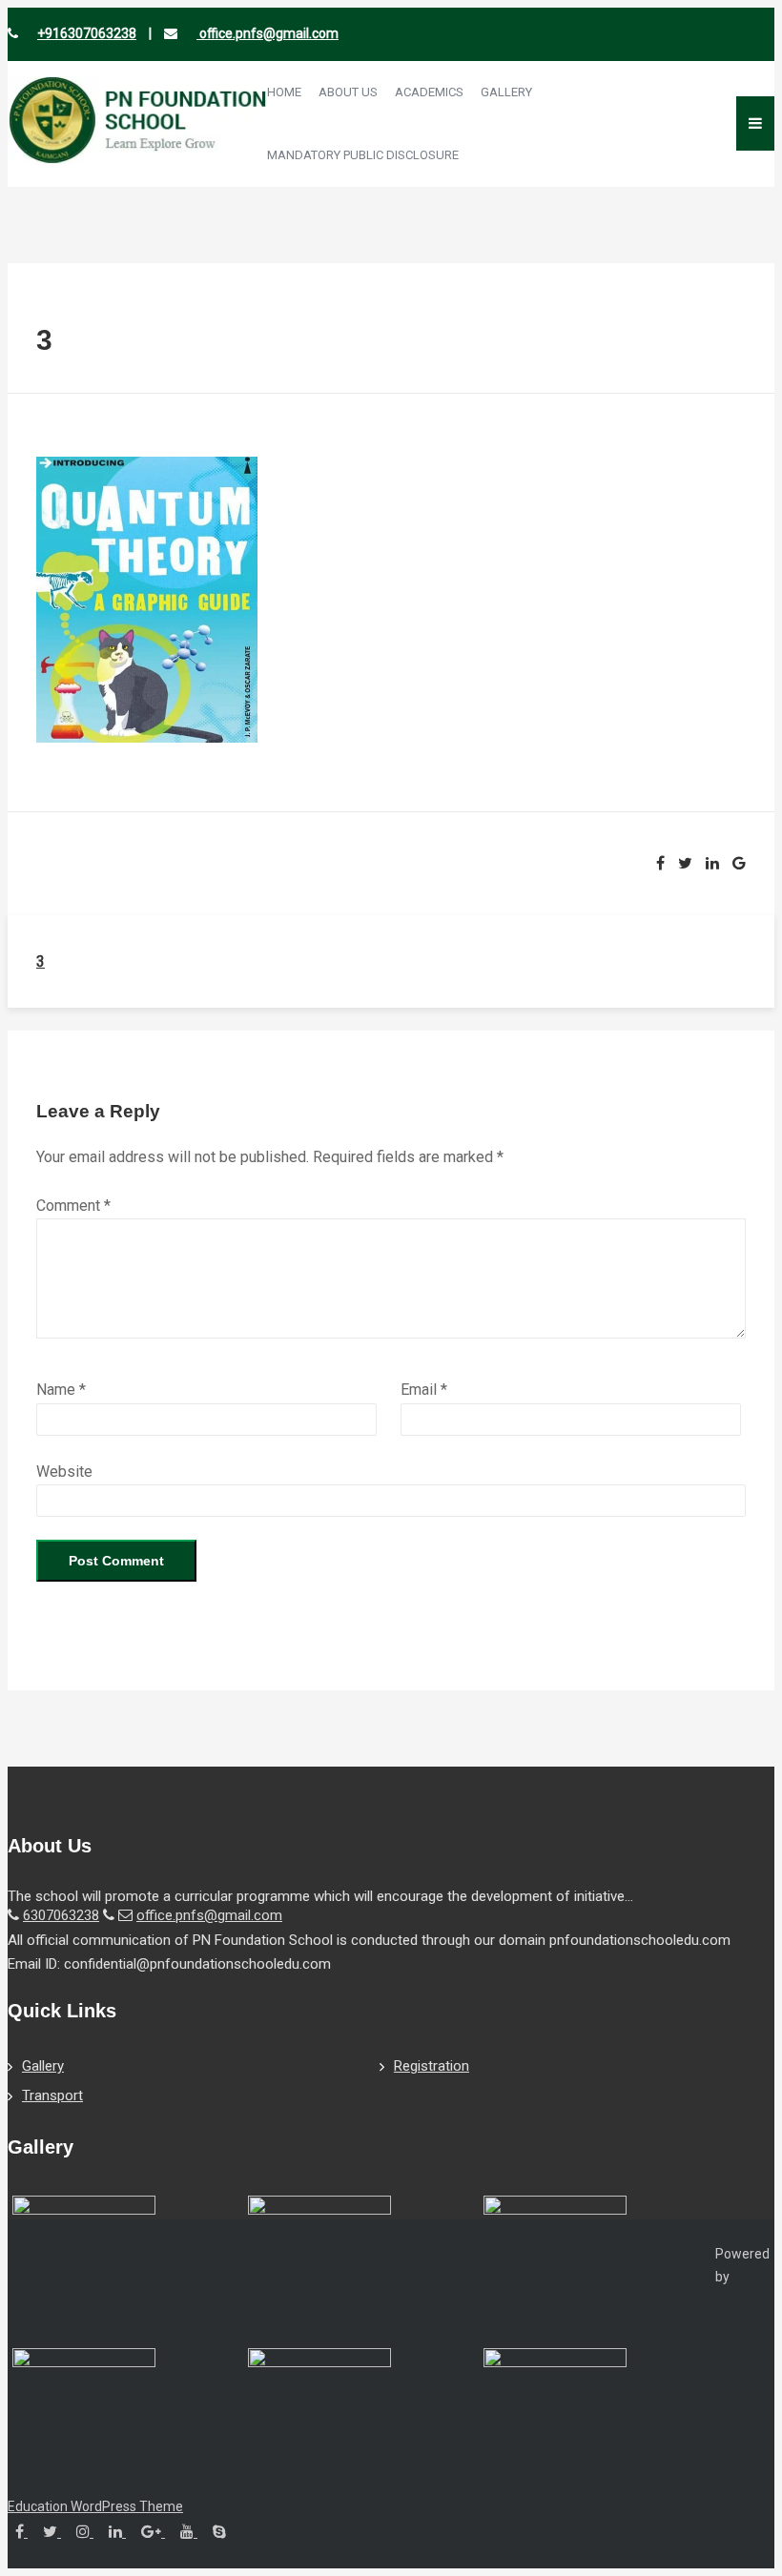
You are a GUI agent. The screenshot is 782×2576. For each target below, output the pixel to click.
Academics (429, 92)
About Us (348, 92)
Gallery (506, 92)
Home (284, 92)
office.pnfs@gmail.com (268, 33)
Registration (432, 2066)
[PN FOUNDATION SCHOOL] (137, 159)
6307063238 (61, 1915)
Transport (52, 2096)
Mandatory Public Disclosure (363, 155)
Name (61, 1390)
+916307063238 (87, 33)
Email (424, 1390)
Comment (73, 1206)
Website (64, 1472)
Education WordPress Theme (95, 2506)
